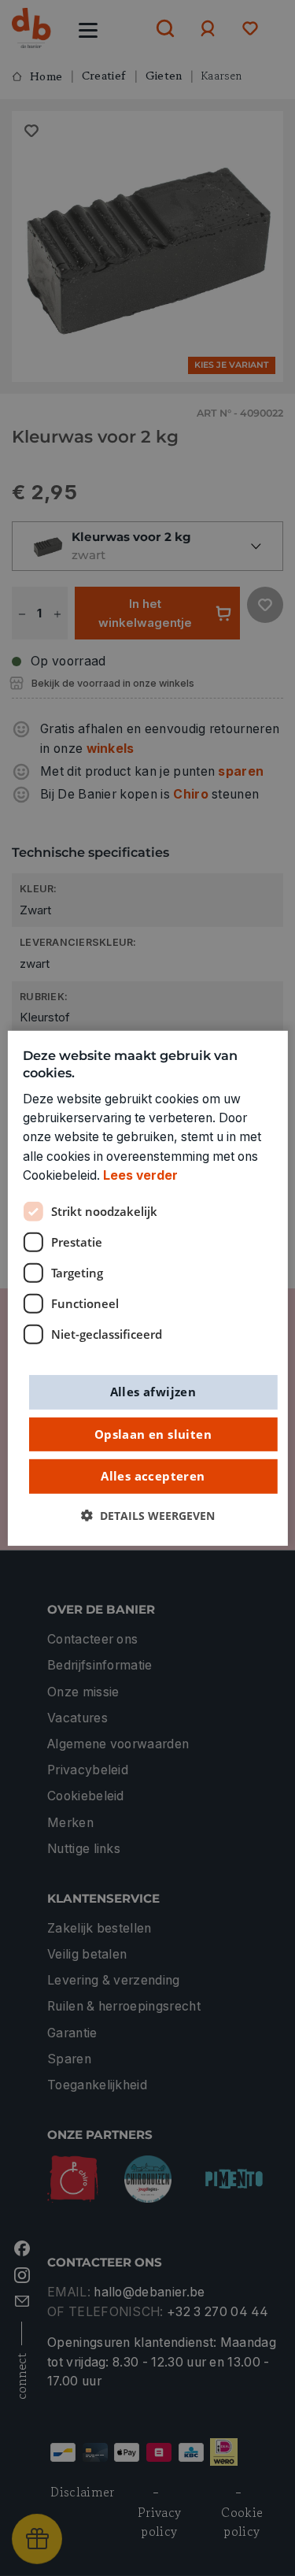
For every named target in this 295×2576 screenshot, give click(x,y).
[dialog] (147, 1288)
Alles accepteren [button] (153, 1476)
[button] (148, 1515)
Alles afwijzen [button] (153, 1392)
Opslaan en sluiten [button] (153, 1433)
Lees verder (140, 1175)
